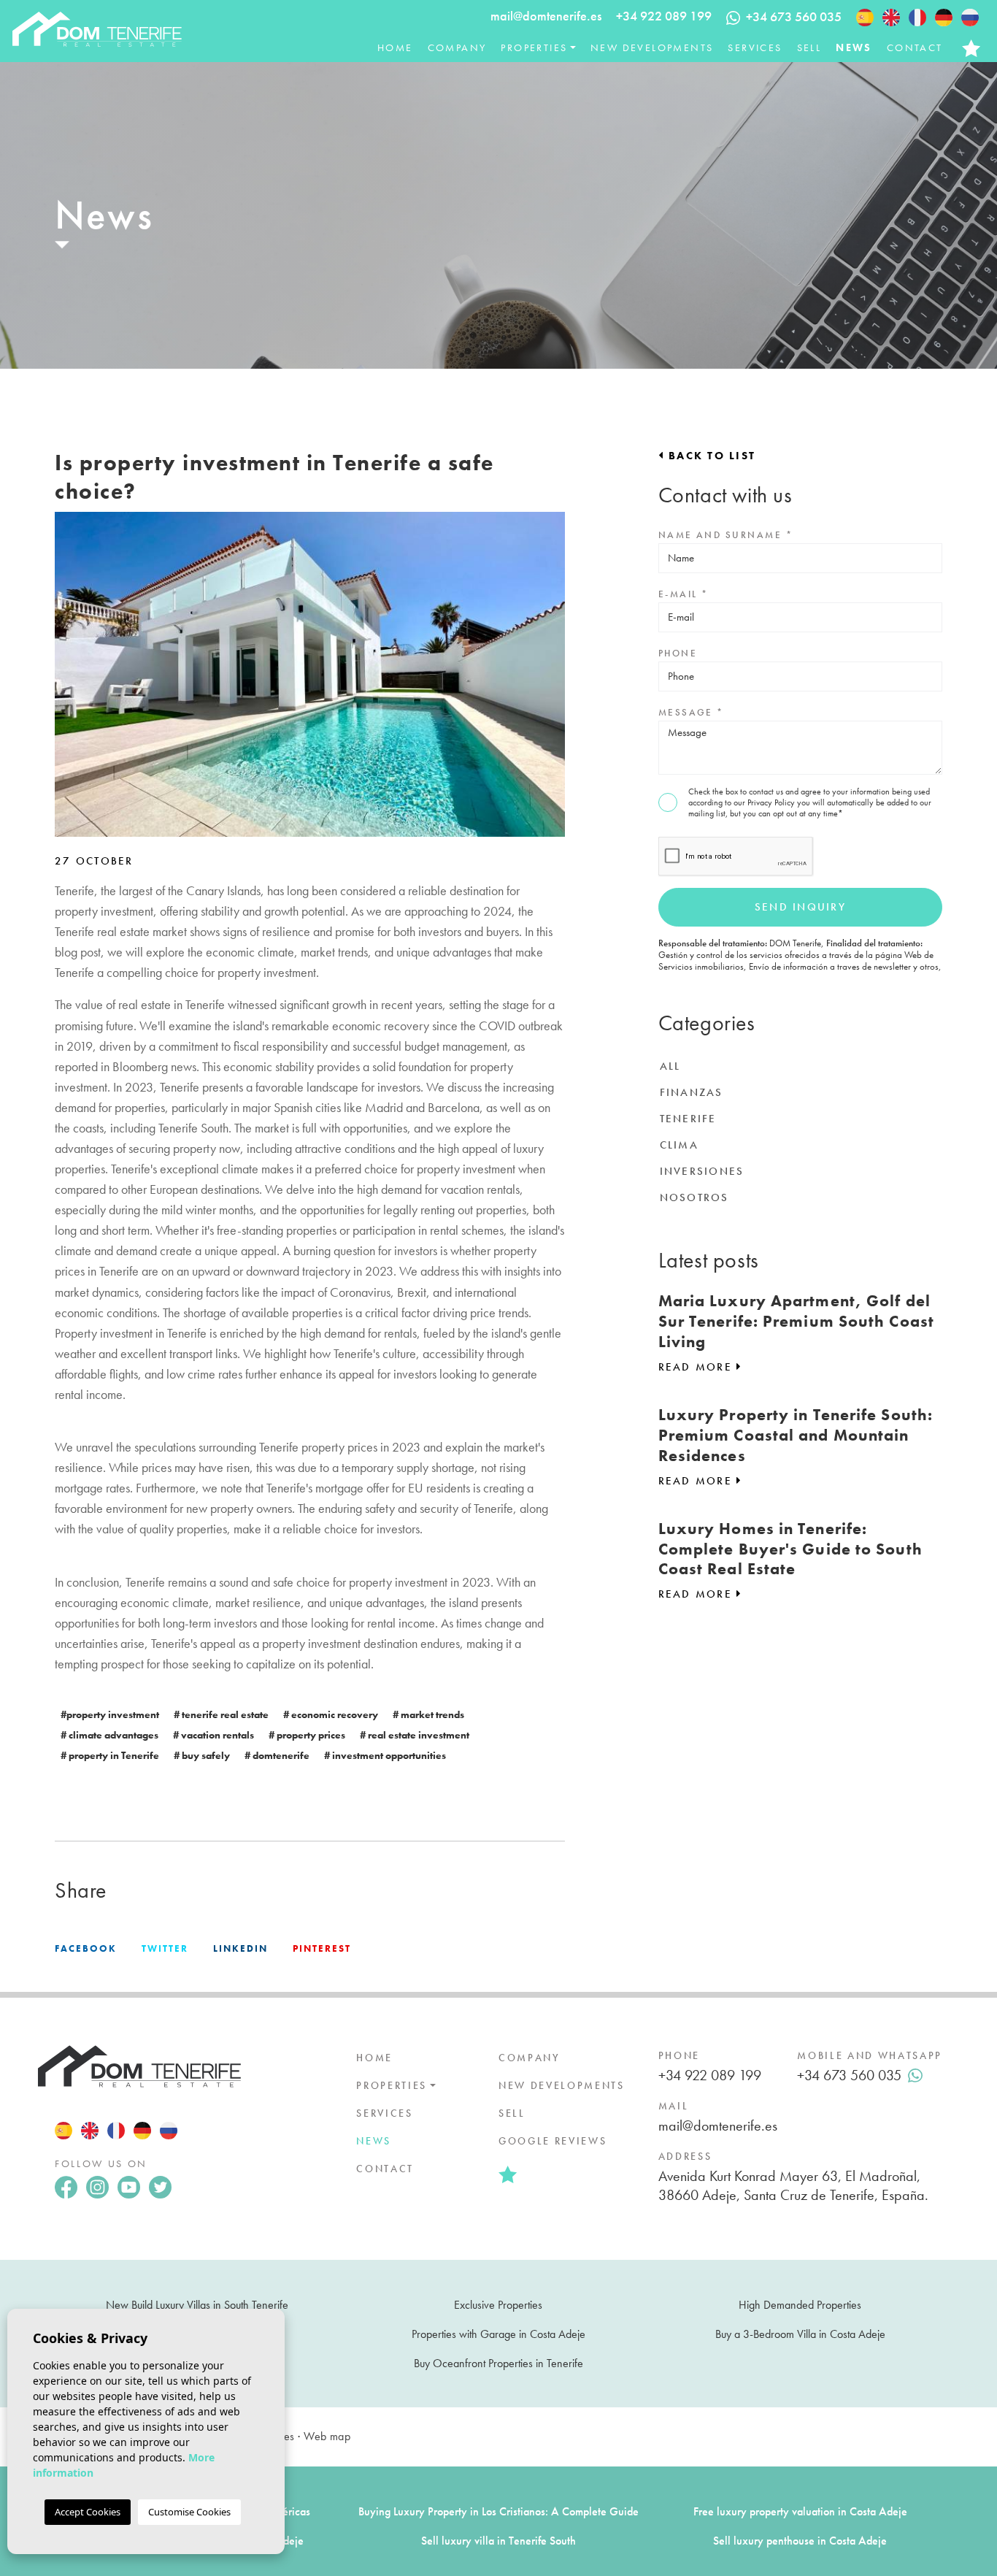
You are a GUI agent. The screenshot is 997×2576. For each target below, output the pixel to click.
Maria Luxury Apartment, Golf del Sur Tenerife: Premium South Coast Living (796, 1321)
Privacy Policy (772, 802)
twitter (165, 1948)
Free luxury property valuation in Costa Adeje (800, 2511)
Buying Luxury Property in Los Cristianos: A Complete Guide (498, 2511)
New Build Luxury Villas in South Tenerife (197, 2305)
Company (457, 47)
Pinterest (322, 1948)
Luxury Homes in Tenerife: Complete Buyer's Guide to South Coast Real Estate (790, 1549)
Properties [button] (534, 47)
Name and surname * (725, 535)
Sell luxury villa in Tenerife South (498, 2541)
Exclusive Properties (498, 2305)
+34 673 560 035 (849, 2075)
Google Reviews (553, 2141)
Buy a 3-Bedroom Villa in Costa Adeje (800, 2334)
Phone (678, 653)
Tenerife (688, 1119)
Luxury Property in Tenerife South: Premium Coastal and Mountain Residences (796, 1435)
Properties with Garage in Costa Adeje (498, 2334)
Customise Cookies (189, 2512)
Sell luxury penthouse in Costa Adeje (800, 2541)
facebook (86, 1948)
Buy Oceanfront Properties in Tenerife (498, 2363)
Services (755, 47)
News (854, 47)
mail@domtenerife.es (546, 16)
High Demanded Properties (800, 2305)
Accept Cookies (88, 2512)
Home (395, 47)
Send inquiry (800, 907)
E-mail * (684, 594)
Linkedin (240, 1948)
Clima (679, 1145)
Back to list (710, 456)
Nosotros (694, 1197)
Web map (327, 2436)
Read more (698, 1367)
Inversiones (702, 1171)
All (670, 1066)
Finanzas (692, 1092)
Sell (809, 47)
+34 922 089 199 (664, 16)
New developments (652, 47)
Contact (915, 47)
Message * (691, 712)
